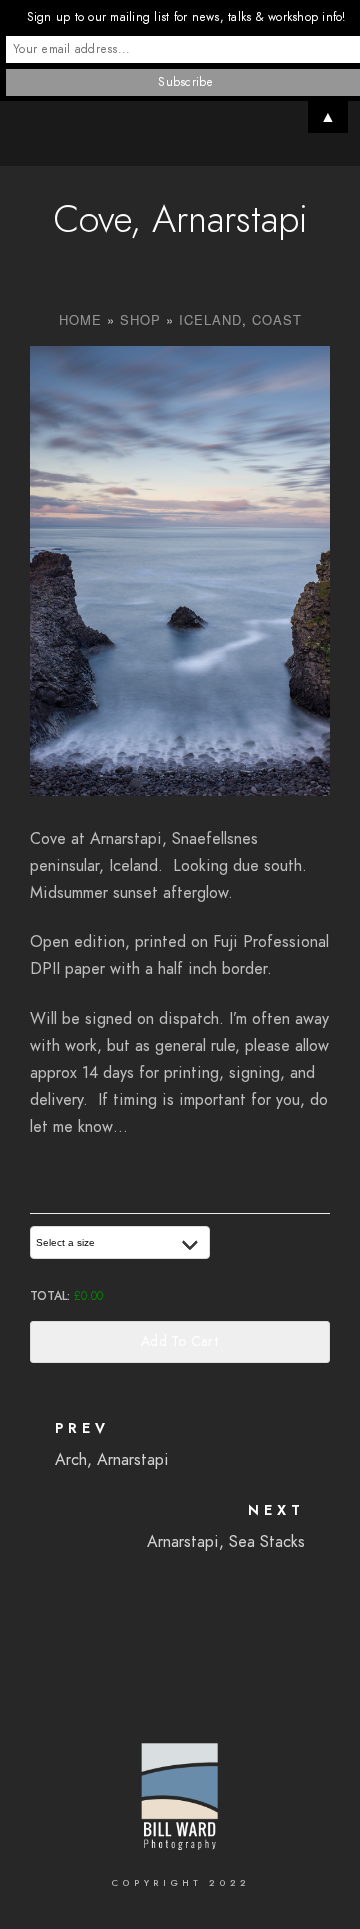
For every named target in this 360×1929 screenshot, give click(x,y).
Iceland (210, 319)
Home (80, 319)
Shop (140, 319)
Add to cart (180, 1341)
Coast (277, 319)
